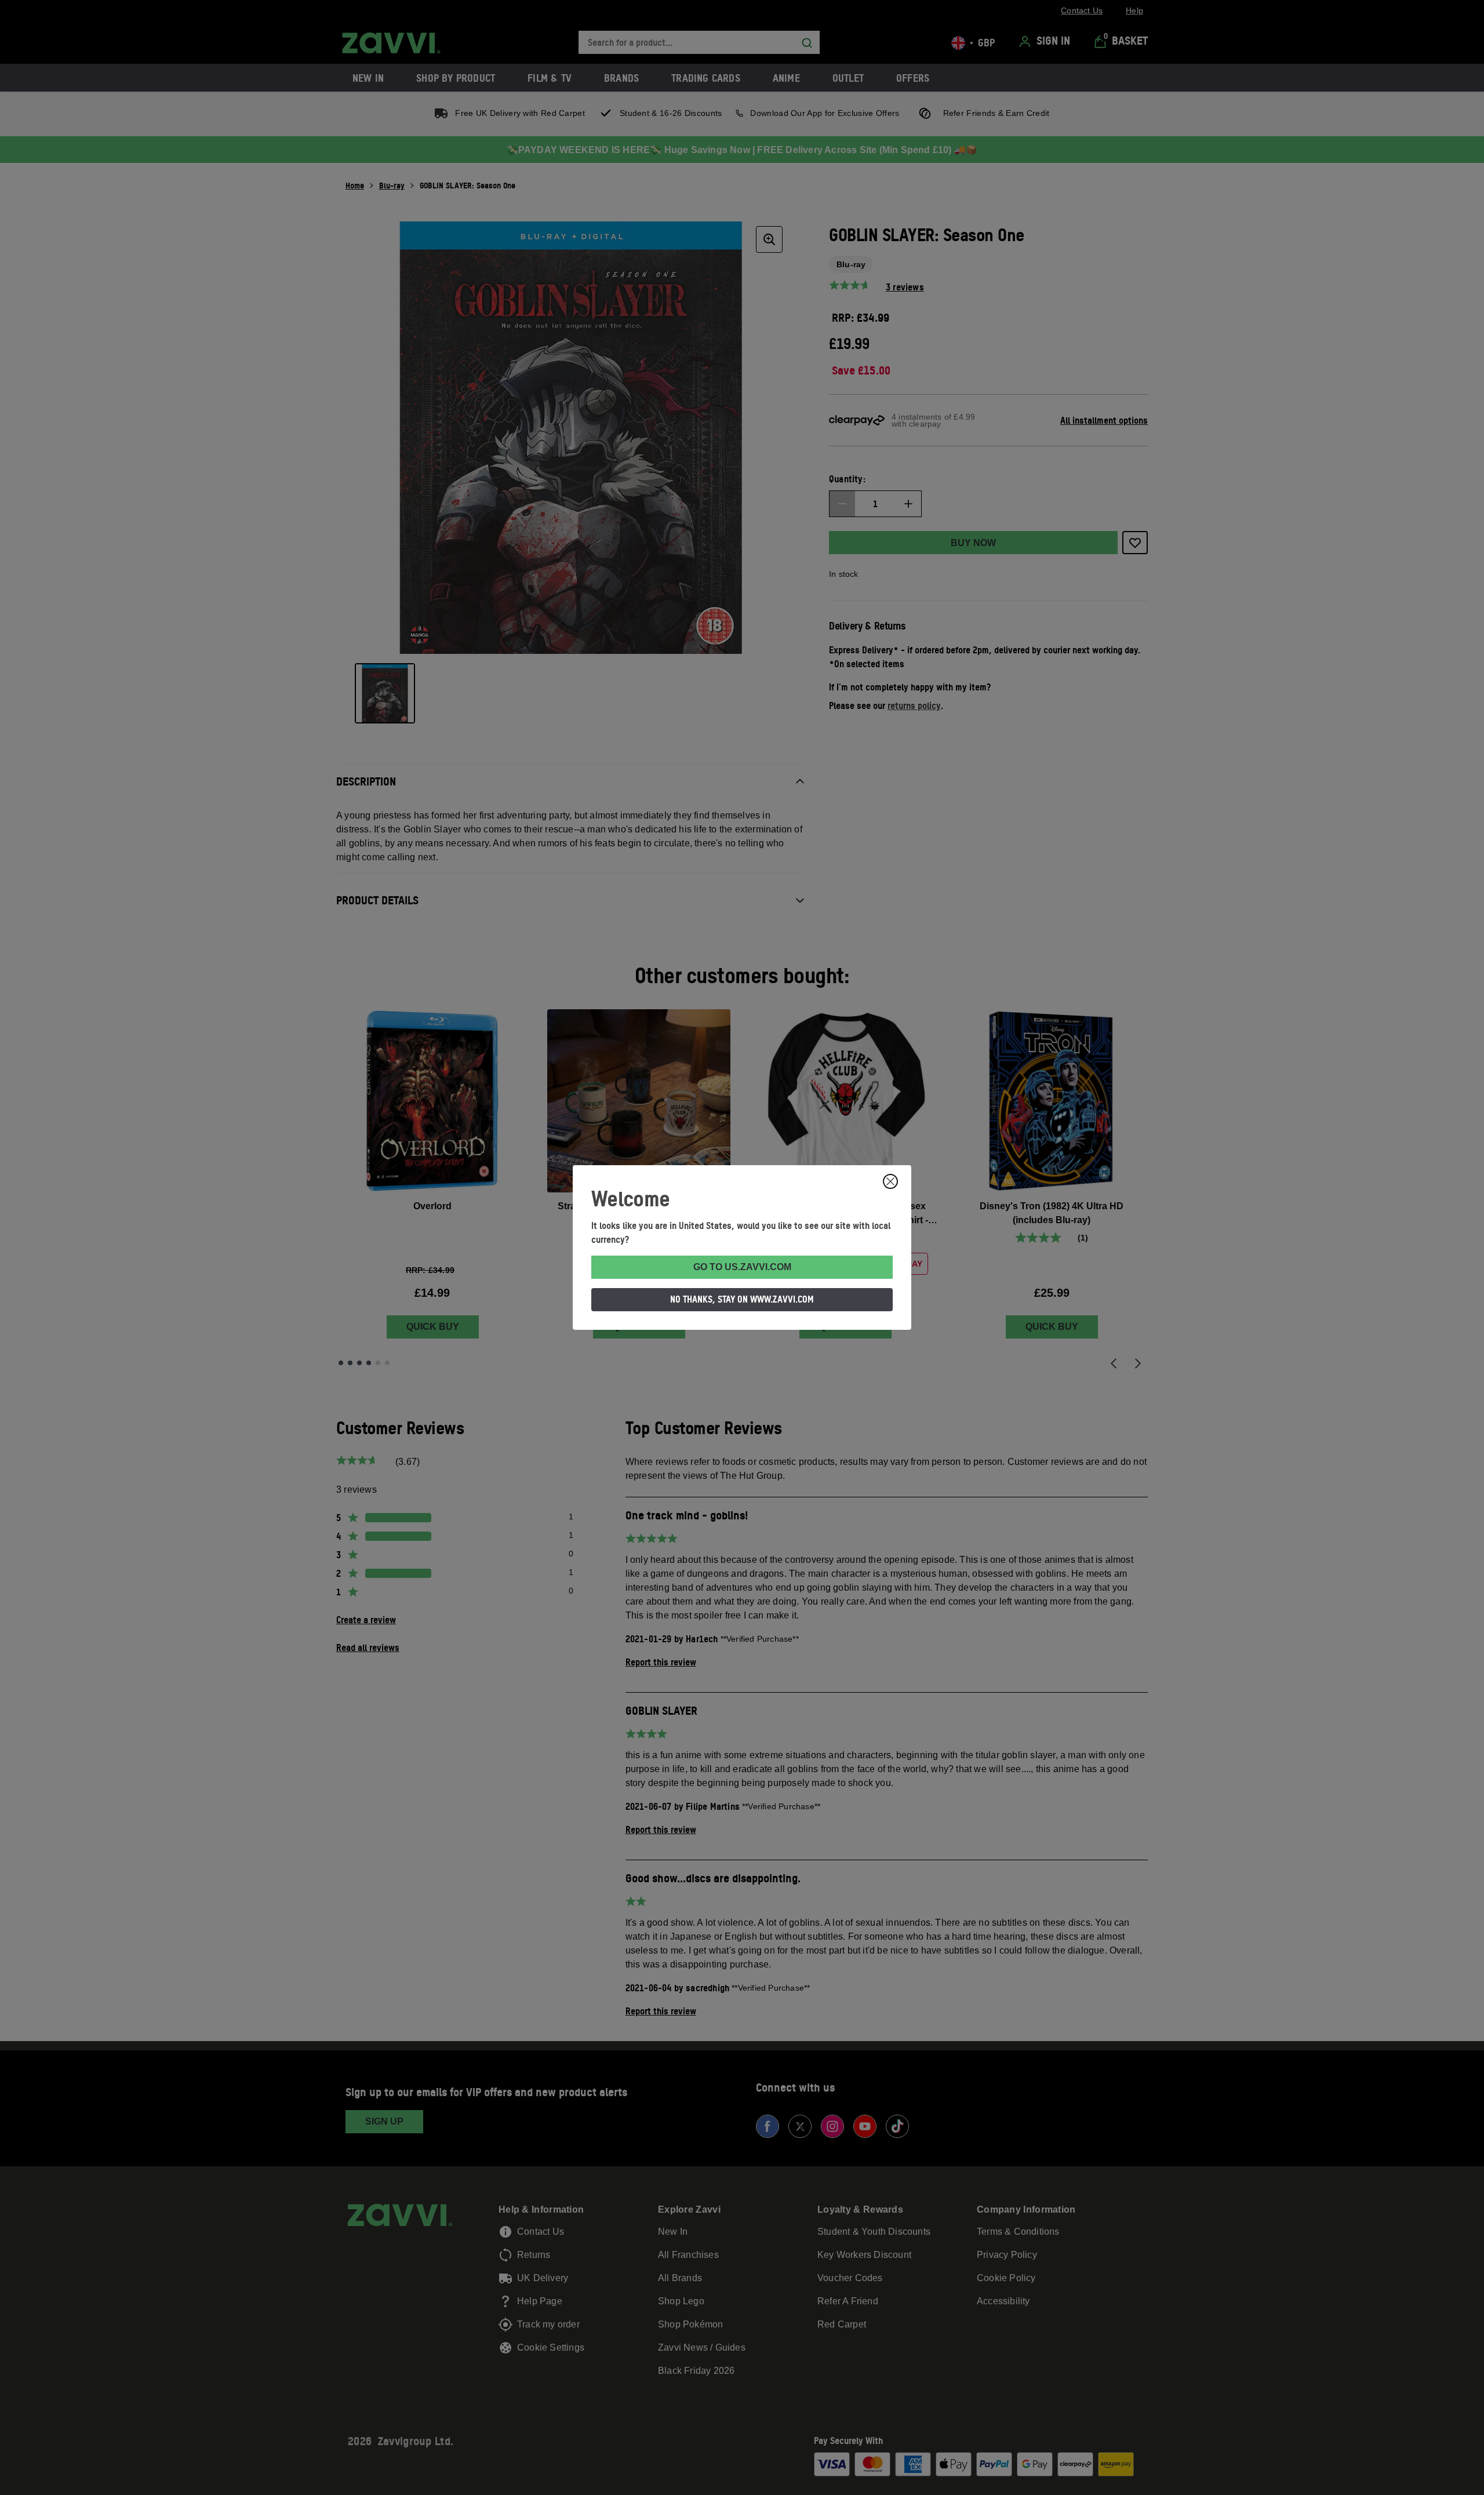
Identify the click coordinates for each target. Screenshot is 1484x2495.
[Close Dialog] (890, 1181)
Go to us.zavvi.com (742, 1267)
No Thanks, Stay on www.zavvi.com (742, 1299)
